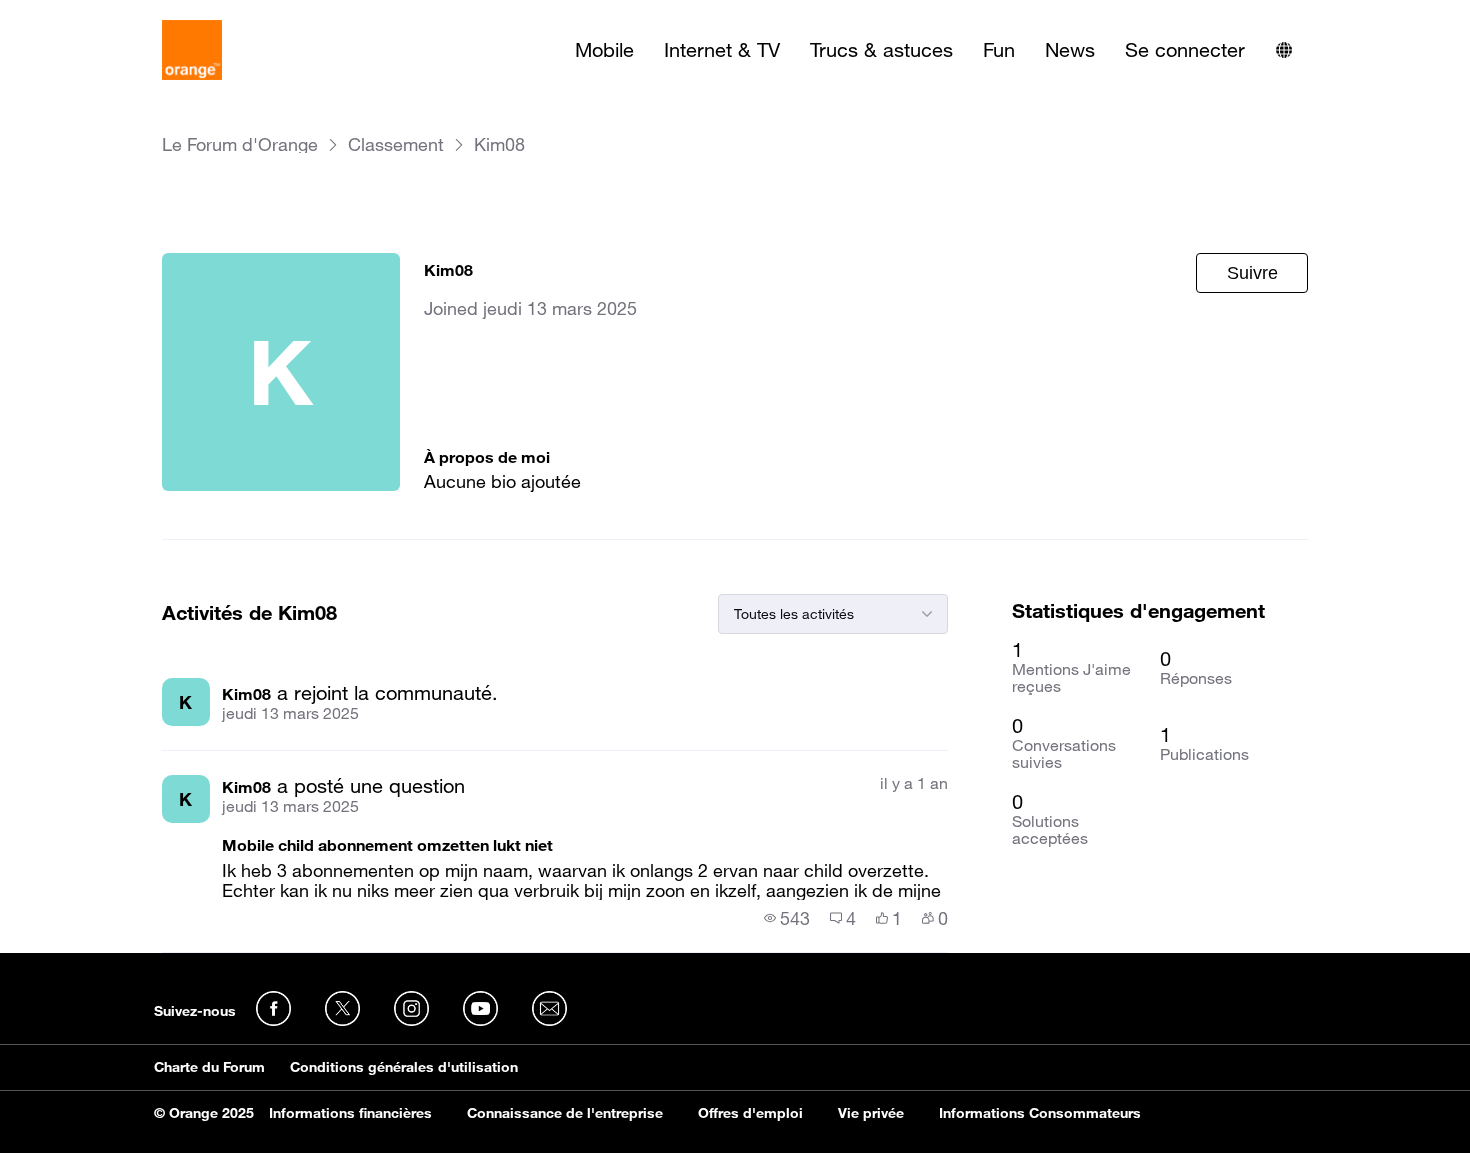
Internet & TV (722, 50)
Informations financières (350, 1113)
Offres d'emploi (750, 1113)
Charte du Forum (209, 1067)
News (1070, 50)
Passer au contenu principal (106, 15)
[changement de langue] (1284, 50)
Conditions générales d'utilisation (404, 1067)
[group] (787, 918)
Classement (396, 144)
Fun (999, 50)
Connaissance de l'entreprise (565, 1113)
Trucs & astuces (881, 50)
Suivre (1252, 273)
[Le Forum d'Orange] (192, 50)
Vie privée (871, 1113)
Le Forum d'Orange (240, 144)
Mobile (604, 50)
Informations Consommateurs (1040, 1113)
